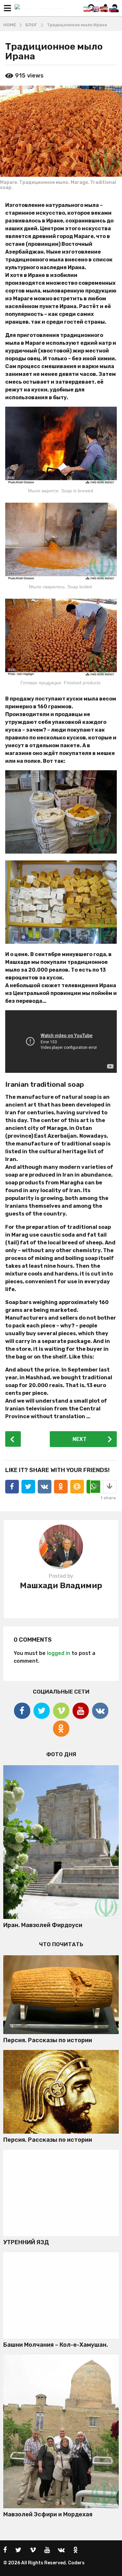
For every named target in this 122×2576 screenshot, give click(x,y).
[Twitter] (42, 1711)
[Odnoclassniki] (61, 1729)
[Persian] (88, 9)
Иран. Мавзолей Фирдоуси (43, 1925)
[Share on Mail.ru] (77, 1487)
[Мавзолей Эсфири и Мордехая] (61, 2431)
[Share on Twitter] (28, 1487)
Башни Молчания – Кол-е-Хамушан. (56, 2345)
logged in (59, 1653)
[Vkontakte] (100, 1711)
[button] (7, 8)
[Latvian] (104, 9)
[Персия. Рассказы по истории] (61, 1995)
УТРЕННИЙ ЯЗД (26, 2242)
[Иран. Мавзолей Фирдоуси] (61, 1842)
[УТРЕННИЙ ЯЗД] (61, 2193)
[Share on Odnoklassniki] (61, 1487)
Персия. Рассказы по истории (48, 2040)
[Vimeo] (61, 1711)
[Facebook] (22, 1711)
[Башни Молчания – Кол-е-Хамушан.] (61, 2295)
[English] (96, 9)
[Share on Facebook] (12, 1487)
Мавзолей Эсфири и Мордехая (48, 2514)
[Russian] (113, 9)
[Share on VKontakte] (45, 1487)
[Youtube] (81, 1711)
